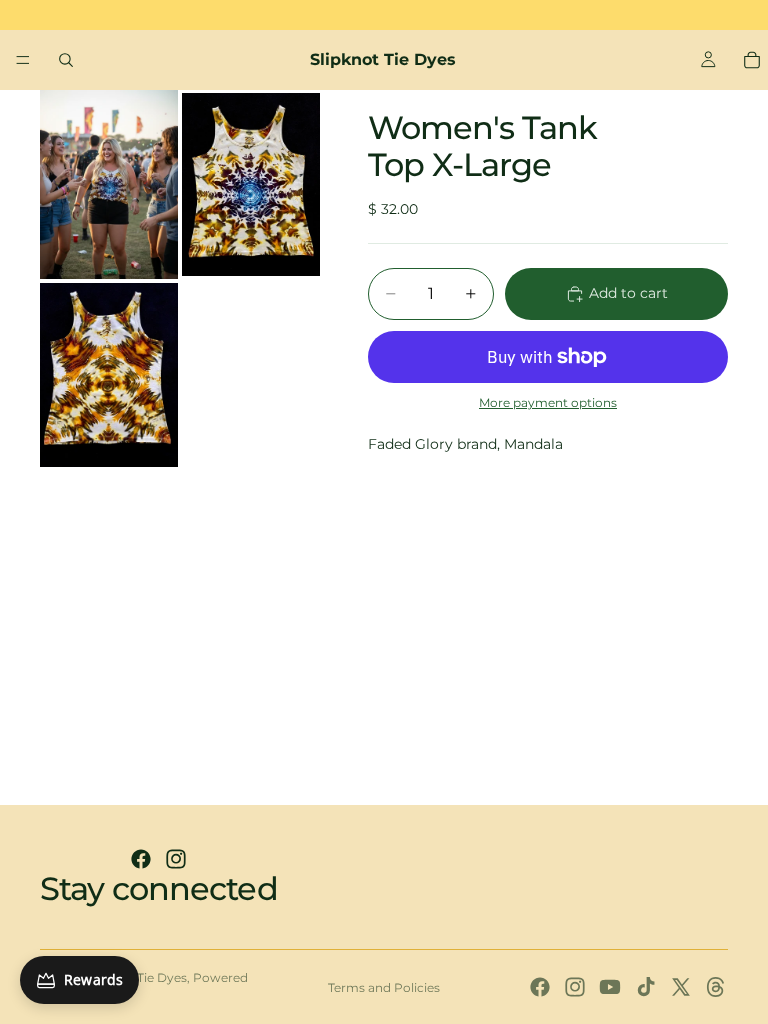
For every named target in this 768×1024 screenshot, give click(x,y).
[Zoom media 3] (109, 375)
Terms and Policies (384, 987)
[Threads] (716, 987)
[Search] (66, 60)
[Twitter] (681, 987)
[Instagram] (176, 859)
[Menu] (23, 60)
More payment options (548, 403)
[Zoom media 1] (109, 184)
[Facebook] (141, 859)
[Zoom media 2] (251, 184)
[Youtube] (610, 987)
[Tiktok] (646, 987)
